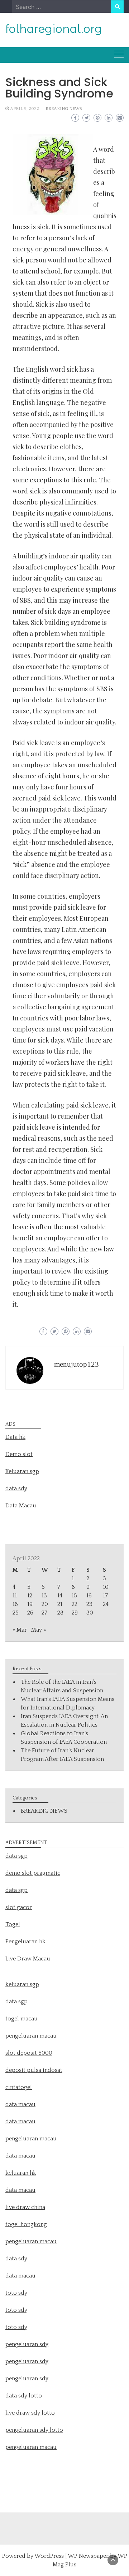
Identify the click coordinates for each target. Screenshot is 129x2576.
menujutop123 (77, 1364)
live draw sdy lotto (30, 2413)
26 (30, 1613)
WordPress (49, 2556)
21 (60, 1604)
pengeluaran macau (31, 2447)
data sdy (16, 1488)
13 (44, 1596)
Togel (13, 1924)
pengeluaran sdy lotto (34, 2430)
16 (89, 1596)
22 (75, 1604)
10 (106, 1587)
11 (15, 1596)
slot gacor (19, 1907)
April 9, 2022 (25, 109)
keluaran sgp (22, 1984)
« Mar (20, 1630)
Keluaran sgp (22, 1471)
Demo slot (19, 1454)
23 (89, 1604)
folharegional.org (54, 29)
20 (45, 1604)
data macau (20, 2156)
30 (90, 1613)
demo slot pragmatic (33, 1873)
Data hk (15, 1437)
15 (74, 1596)
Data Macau (21, 1506)
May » (39, 1630)
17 (105, 1596)
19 (30, 1604)
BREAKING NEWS (64, 109)
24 (106, 1604)
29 (75, 1613)
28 (60, 1613)
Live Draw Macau (28, 1959)
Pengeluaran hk (25, 1942)
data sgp (16, 1856)
